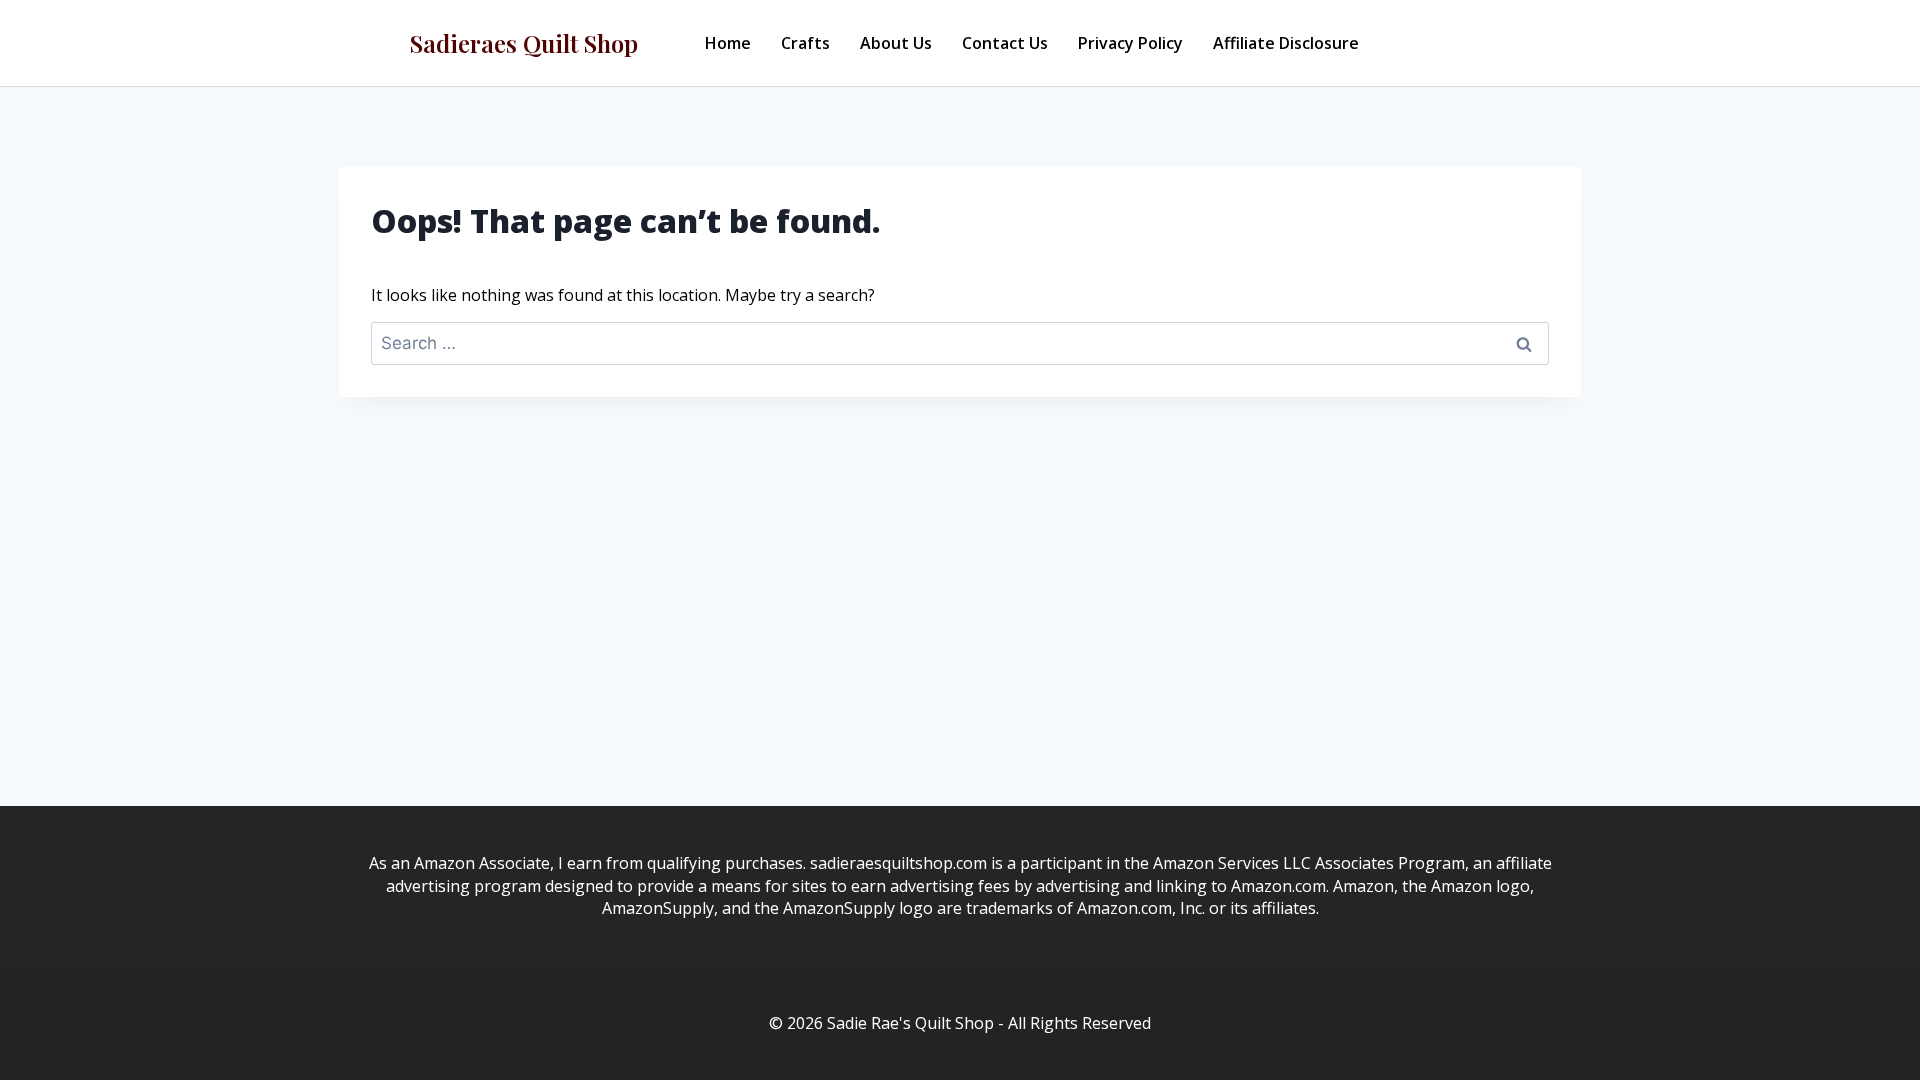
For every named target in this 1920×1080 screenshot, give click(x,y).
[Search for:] (960, 343)
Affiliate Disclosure (1286, 43)
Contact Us (1005, 43)
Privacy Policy (1130, 43)
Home (728, 43)
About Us (896, 43)
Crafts (805, 43)
